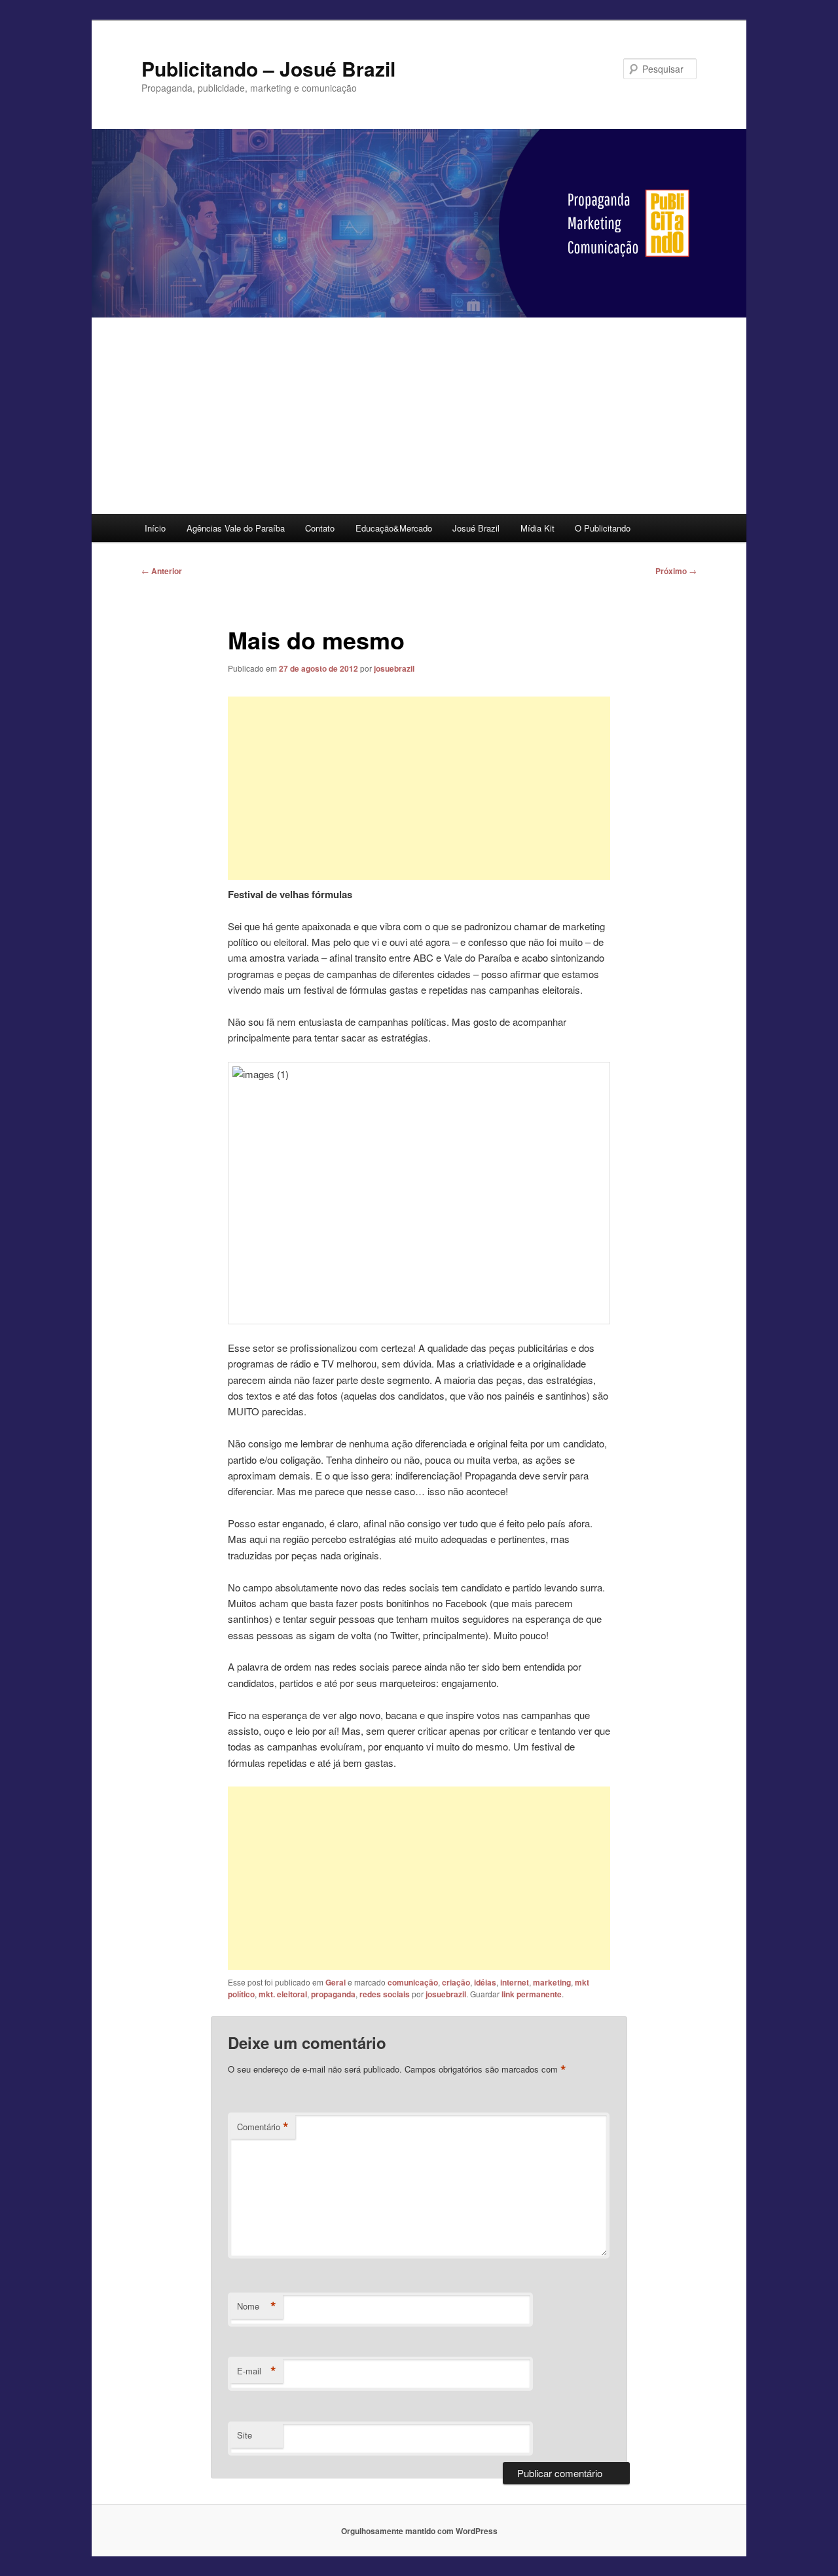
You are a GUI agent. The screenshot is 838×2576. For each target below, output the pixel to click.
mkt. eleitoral (283, 1994)
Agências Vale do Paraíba (236, 528)
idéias (485, 1982)
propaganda (333, 1994)
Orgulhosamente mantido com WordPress (419, 2531)
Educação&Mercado (394, 528)
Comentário (263, 2127)
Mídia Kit (537, 528)
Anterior (162, 571)
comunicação (413, 1982)
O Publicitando (603, 528)
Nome (257, 2306)
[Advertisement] (419, 416)
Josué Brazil (476, 528)
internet (515, 1982)
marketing (552, 1982)
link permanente (532, 1994)
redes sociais (385, 1994)
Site (245, 2435)
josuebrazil (394, 668)
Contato (320, 528)
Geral (336, 1982)
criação (456, 1982)
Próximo (676, 571)
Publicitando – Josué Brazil (268, 68)
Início (155, 528)
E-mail (257, 2371)
